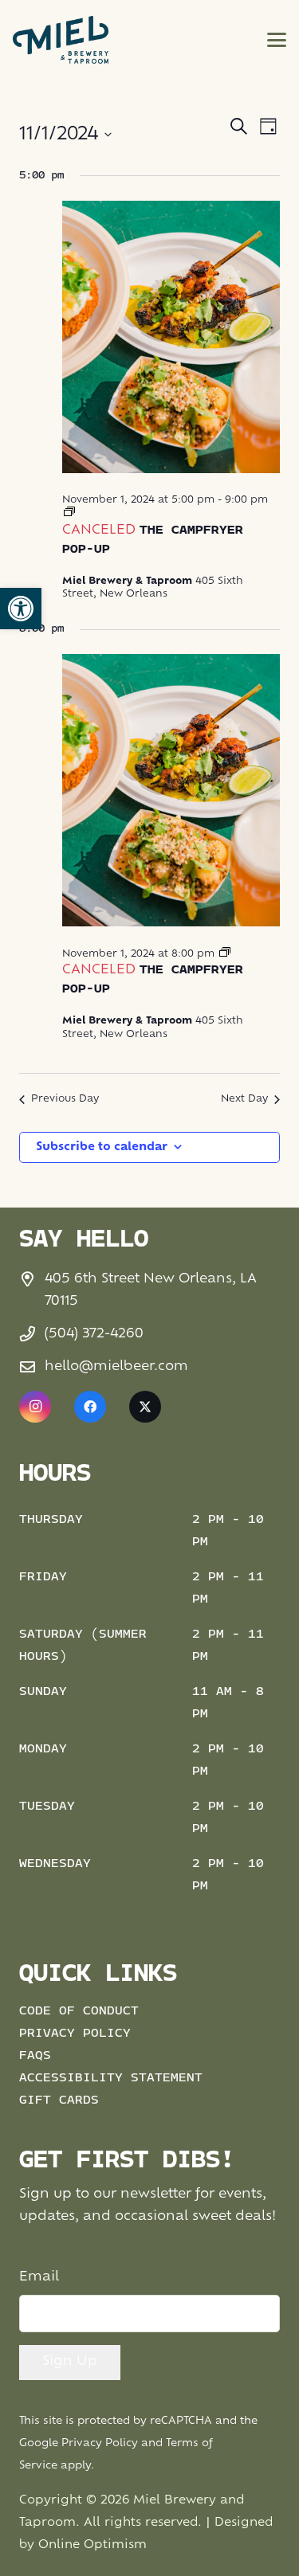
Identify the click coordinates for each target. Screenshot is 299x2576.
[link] (21, 609)
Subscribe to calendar (102, 1147)
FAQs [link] (35, 2056)
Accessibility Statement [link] (111, 2078)
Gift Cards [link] (59, 2100)
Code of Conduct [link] (79, 2011)
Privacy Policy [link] (75, 2034)
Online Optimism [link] (92, 2545)
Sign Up (70, 2362)
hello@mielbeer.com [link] (116, 1367)
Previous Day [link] (65, 1099)
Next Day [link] (244, 1099)
